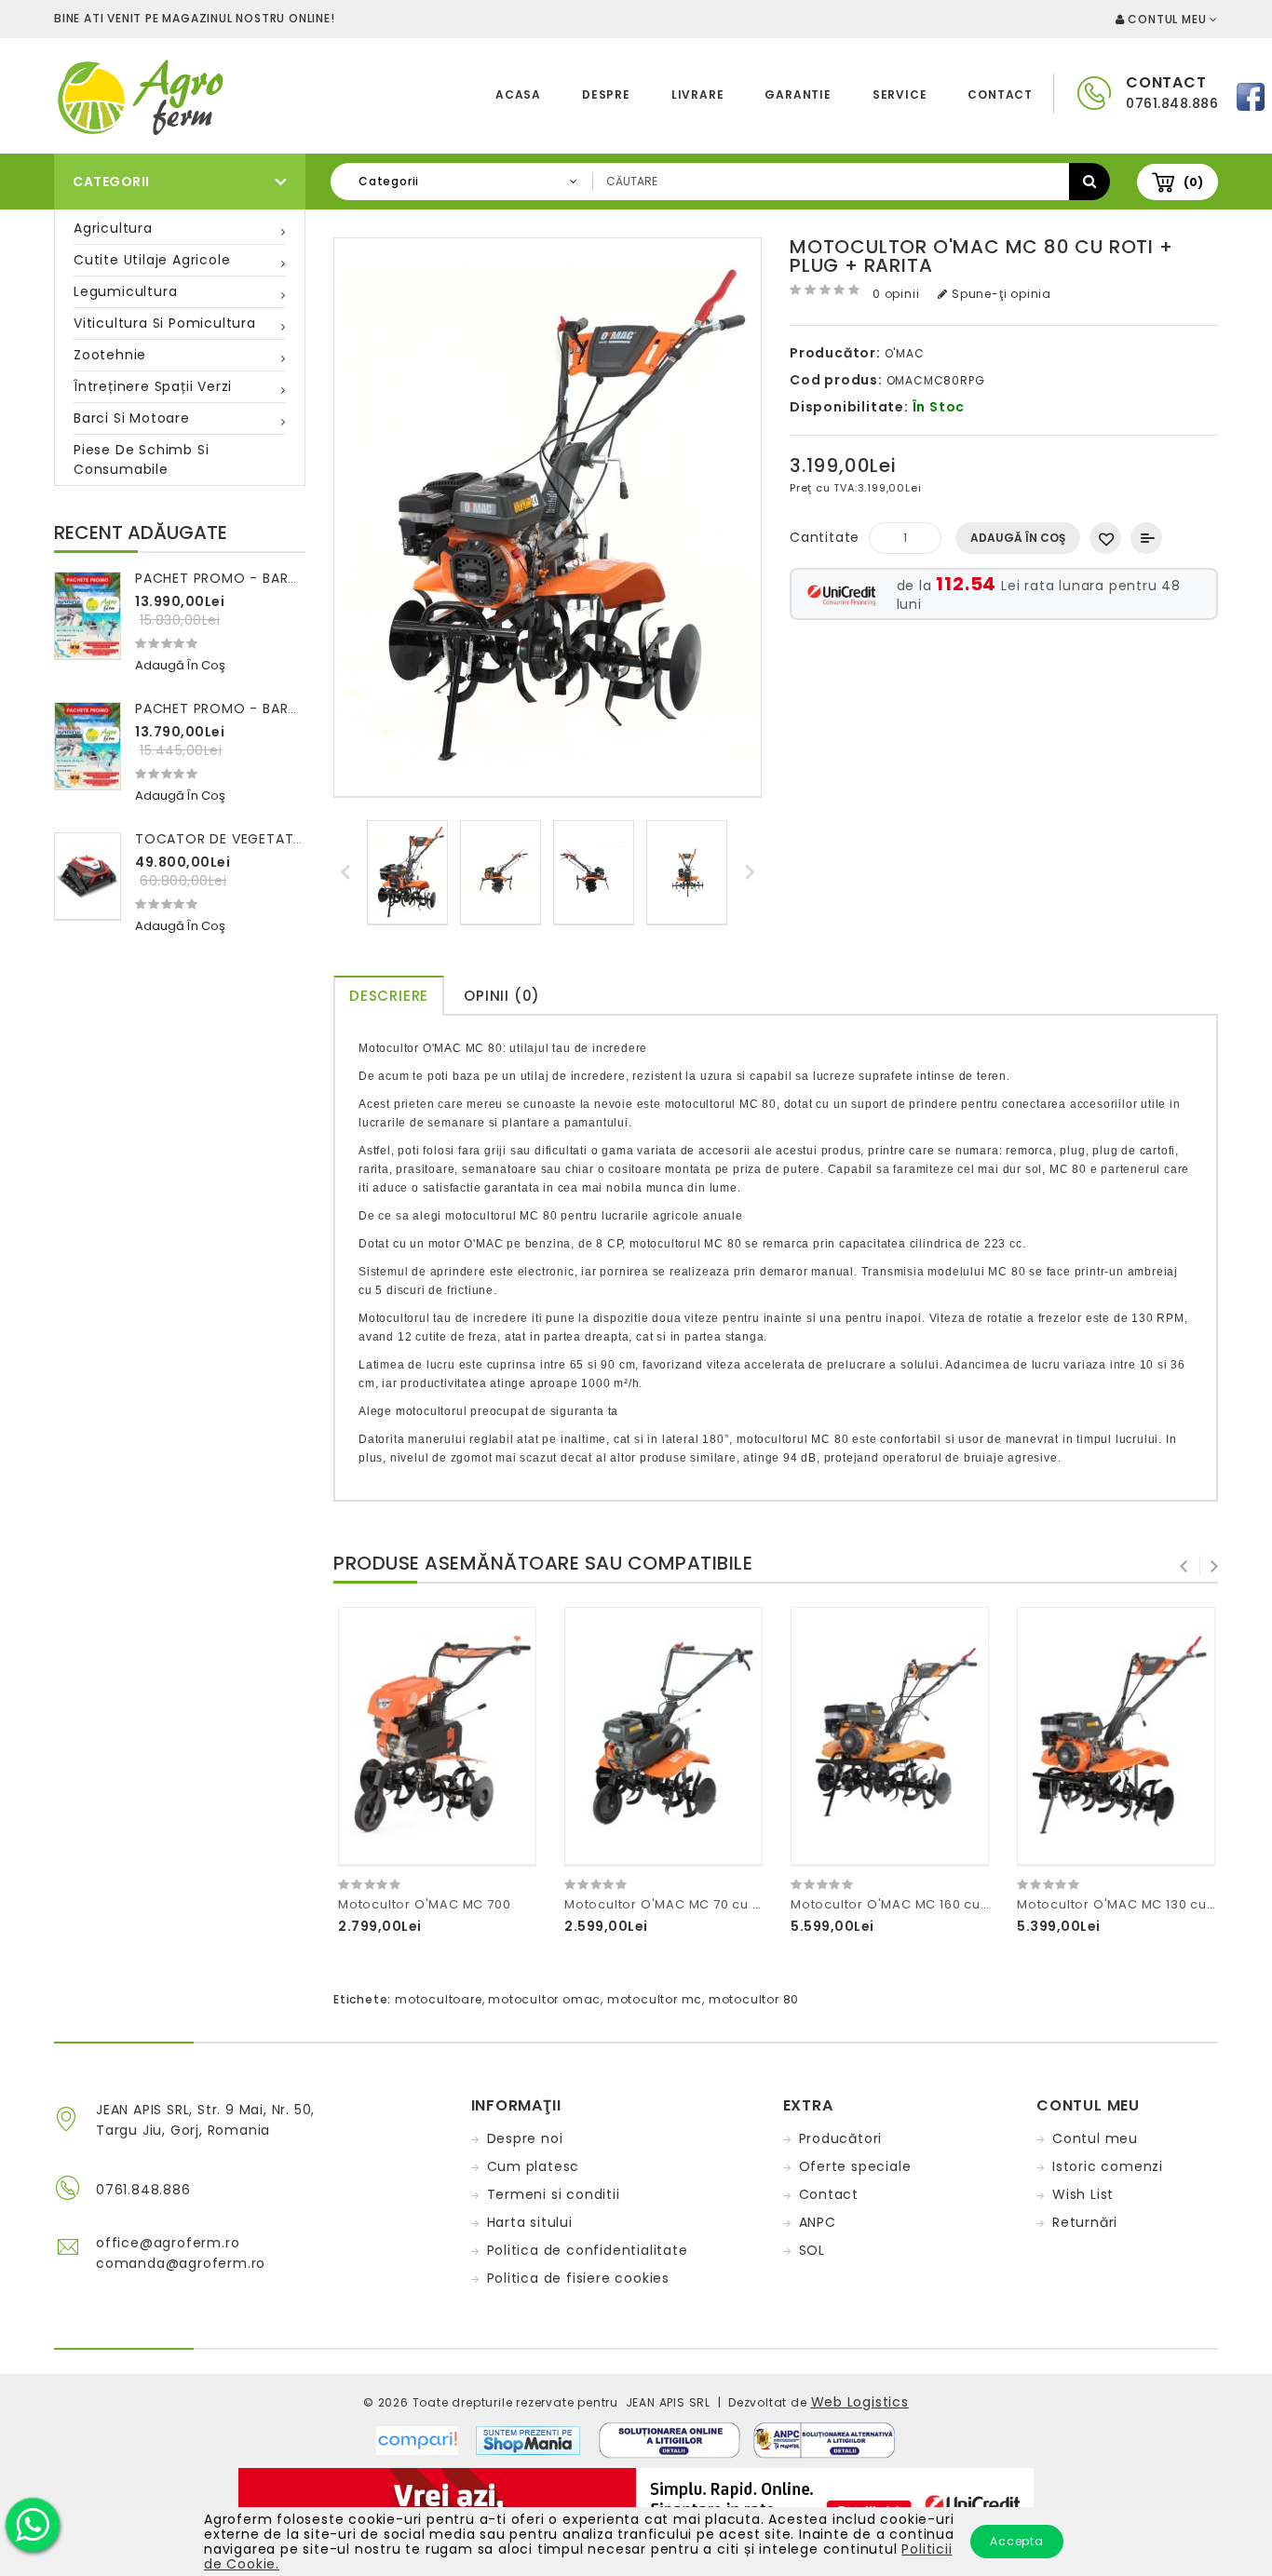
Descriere (389, 996)
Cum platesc (534, 2166)
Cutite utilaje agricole (152, 260)
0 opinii (896, 294)
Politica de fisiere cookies (579, 2278)
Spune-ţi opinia (1000, 294)
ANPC (818, 2222)
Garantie (798, 94)
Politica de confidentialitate (588, 2250)
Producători (841, 2138)
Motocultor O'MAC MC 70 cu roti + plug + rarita (719, 1904)
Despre (606, 94)
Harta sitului (530, 2222)
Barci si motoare (132, 418)
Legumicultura (125, 291)
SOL (812, 2250)
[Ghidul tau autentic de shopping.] (426, 2439)
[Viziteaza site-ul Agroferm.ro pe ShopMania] (528, 2439)
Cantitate (825, 537)
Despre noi (525, 2138)
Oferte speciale (855, 2166)
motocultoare (439, 1999)
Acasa (518, 94)
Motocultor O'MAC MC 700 (424, 1904)
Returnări (1085, 2222)
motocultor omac (544, 1999)
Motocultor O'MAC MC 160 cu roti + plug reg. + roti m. (966, 1904)
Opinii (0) (502, 996)
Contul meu (1095, 2138)
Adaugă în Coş (1018, 538)
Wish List (1083, 2194)
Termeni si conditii (554, 2194)
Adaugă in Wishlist (1105, 538)
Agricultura (113, 228)
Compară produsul (1146, 538)
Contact (1000, 94)
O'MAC (905, 353)
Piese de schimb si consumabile (141, 459)
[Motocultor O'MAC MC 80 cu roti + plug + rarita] (407, 873)
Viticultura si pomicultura (165, 323)
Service (900, 94)
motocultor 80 (754, 1999)
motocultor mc (655, 1999)
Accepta (1017, 2541)
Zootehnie (110, 355)
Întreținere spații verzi (153, 386)
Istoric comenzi (1108, 2166)
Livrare (698, 94)
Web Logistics (860, 2402)
